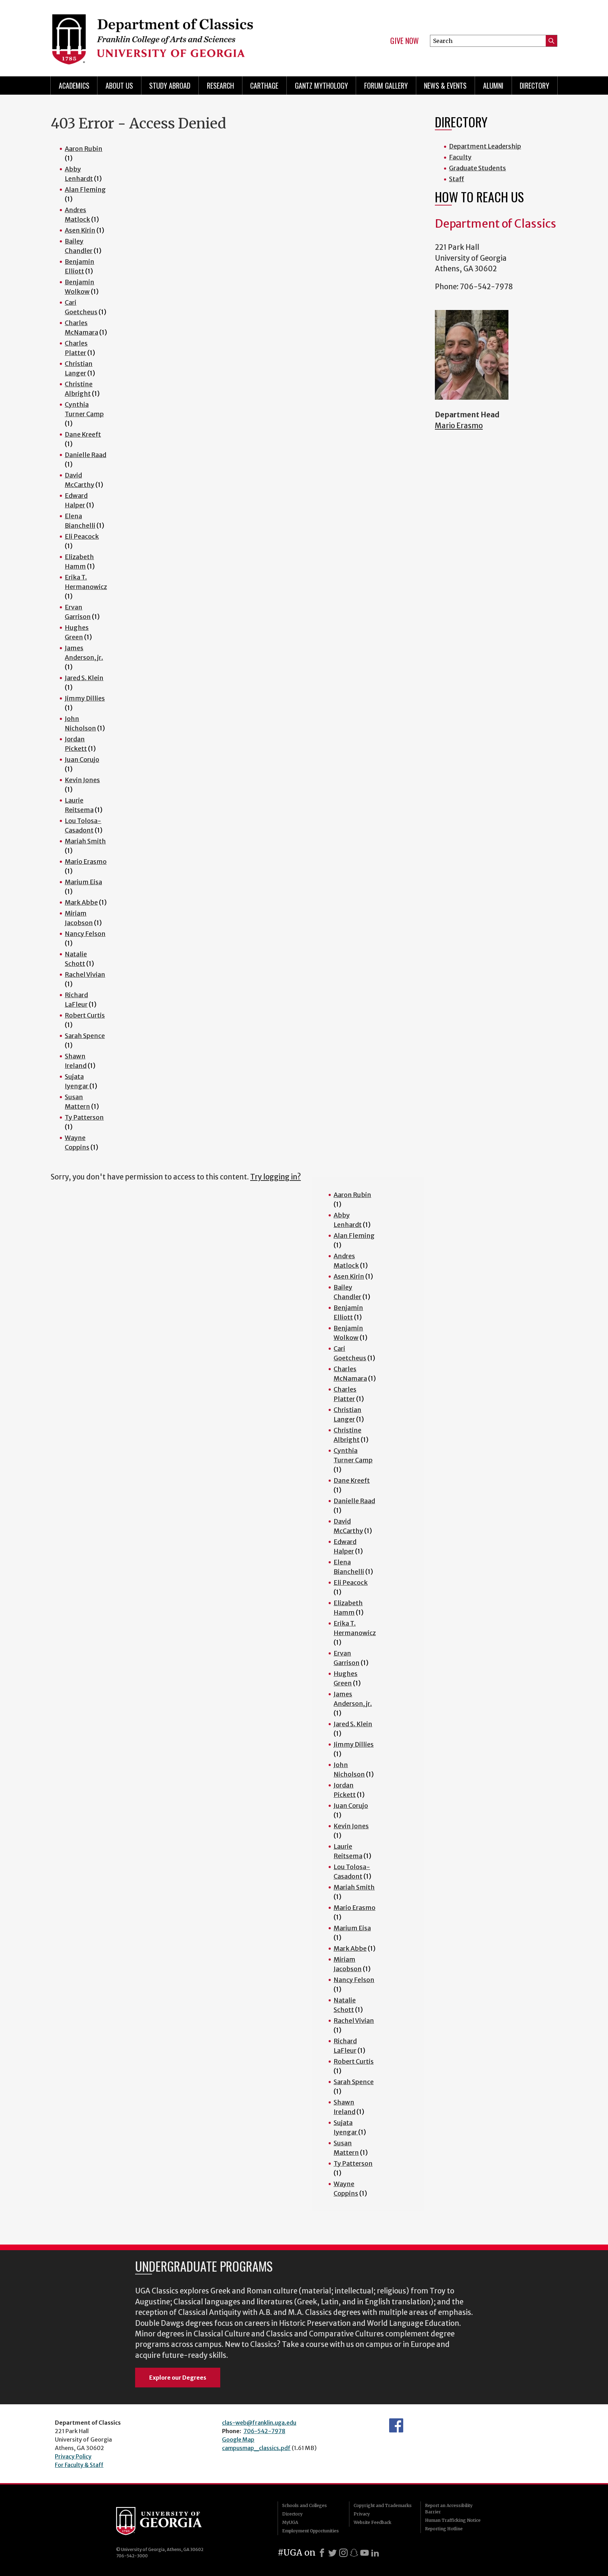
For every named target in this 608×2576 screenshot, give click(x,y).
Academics (74, 86)
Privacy (362, 2514)
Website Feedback (372, 2522)
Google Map (238, 2439)
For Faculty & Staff (79, 2465)
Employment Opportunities (311, 2531)
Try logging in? (275, 1177)
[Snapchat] (354, 2553)
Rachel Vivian (85, 974)
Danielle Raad (85, 455)
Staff (457, 179)
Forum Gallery (386, 86)
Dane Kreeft (83, 434)
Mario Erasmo (86, 862)
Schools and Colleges (305, 2505)
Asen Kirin (80, 230)
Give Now (404, 41)
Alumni (493, 86)
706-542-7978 (264, 2431)
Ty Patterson (84, 1117)
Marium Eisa (83, 882)
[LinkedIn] (375, 2553)
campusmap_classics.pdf (256, 2448)
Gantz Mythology (321, 86)
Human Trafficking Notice (453, 2520)
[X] (332, 2553)
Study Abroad (170, 86)
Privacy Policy (73, 2456)
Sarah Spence (85, 1036)
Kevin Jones (82, 780)
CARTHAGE (264, 86)
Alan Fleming (85, 189)
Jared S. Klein (84, 678)
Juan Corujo (82, 759)
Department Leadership (485, 146)
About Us (119, 86)
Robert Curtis (85, 1015)
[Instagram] (343, 2553)
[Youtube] (365, 2553)
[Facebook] (322, 2553)
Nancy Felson (85, 934)
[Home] (174, 35)
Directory (534, 86)
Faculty (460, 157)
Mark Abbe (81, 902)
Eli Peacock (82, 536)
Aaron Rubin (84, 149)
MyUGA (290, 2522)
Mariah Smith (85, 841)
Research (220, 86)
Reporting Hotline (444, 2529)
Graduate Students (477, 168)
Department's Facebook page (396, 2425)
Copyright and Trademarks (383, 2505)
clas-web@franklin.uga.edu (259, 2423)
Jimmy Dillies (85, 698)
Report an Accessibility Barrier (449, 2509)
